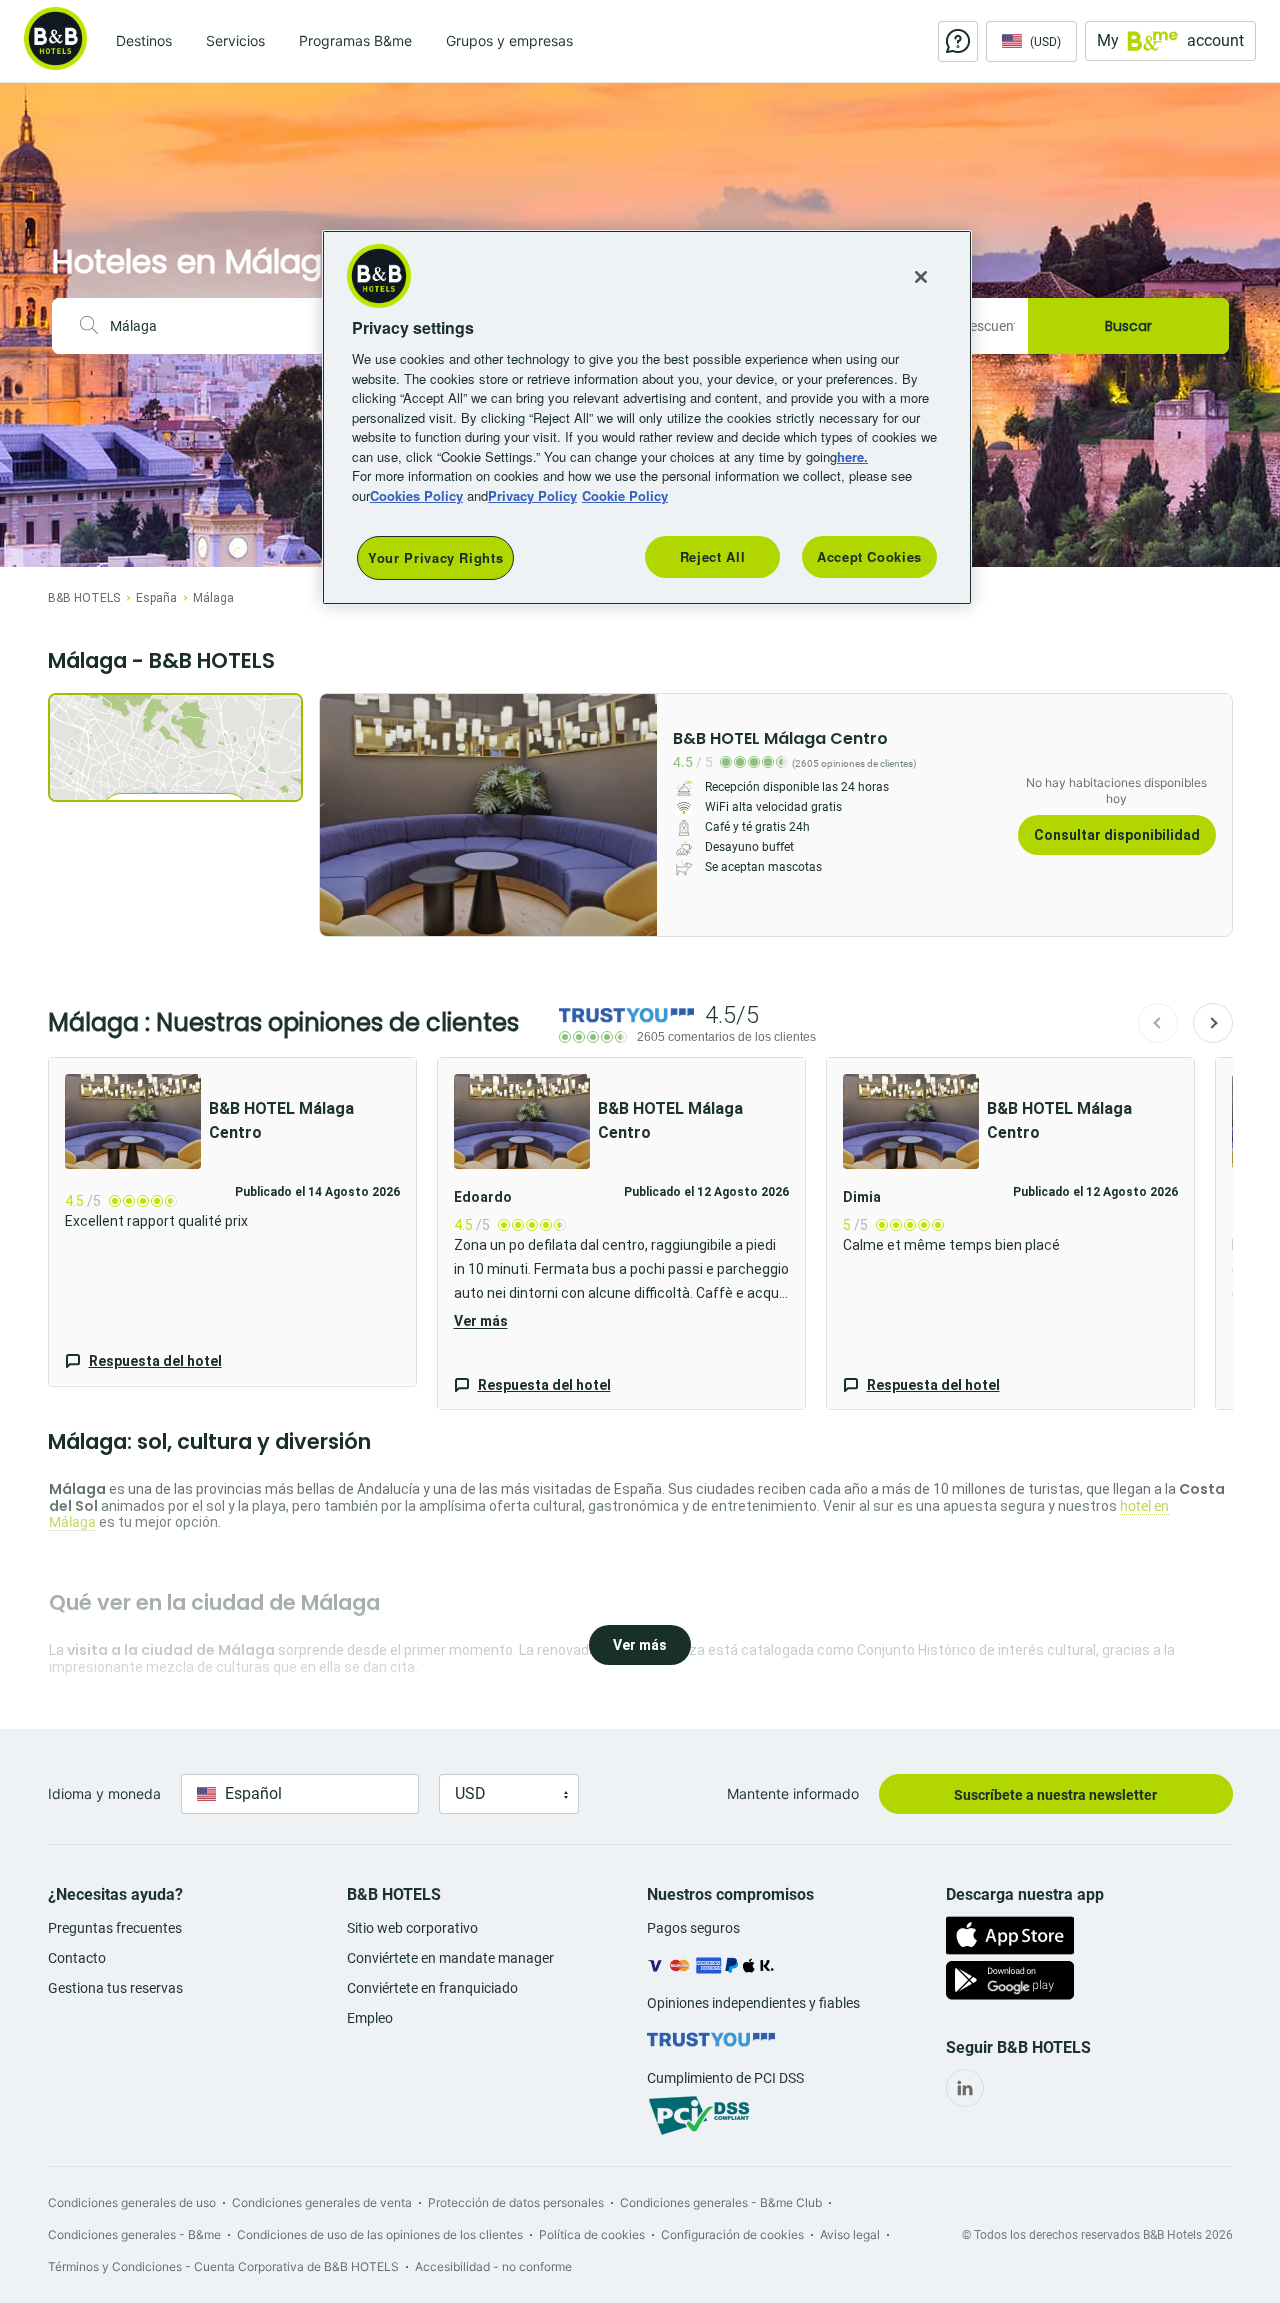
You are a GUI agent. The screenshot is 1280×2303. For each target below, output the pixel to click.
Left (341, 815)
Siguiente (1213, 1023)
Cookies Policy (416, 495)
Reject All (713, 556)
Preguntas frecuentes (115, 1928)
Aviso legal (850, 2234)
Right (636, 815)
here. (852, 456)
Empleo (370, 2018)
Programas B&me (355, 40)
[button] (232, 1222)
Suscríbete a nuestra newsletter (1055, 1795)
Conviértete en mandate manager (450, 1958)
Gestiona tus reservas (115, 1988)
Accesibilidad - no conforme (493, 2266)
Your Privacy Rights (435, 557)
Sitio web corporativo (412, 1928)
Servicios (235, 40)
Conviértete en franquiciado (432, 1988)
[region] (647, 417)
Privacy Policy (532, 495)
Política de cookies (592, 2234)
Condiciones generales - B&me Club (721, 2202)
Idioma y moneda (104, 1793)
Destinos (144, 40)
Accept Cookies (869, 556)
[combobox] (220, 326)
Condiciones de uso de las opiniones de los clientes (380, 2234)
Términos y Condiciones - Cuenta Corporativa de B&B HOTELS (223, 2266)
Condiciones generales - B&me (134, 2234)
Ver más (481, 1321)
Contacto (77, 1958)
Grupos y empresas (509, 40)
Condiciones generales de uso (132, 2202)
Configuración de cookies (732, 2234)
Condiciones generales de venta (322, 2202)
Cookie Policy (625, 495)
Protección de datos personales (516, 2202)
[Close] (921, 277)
